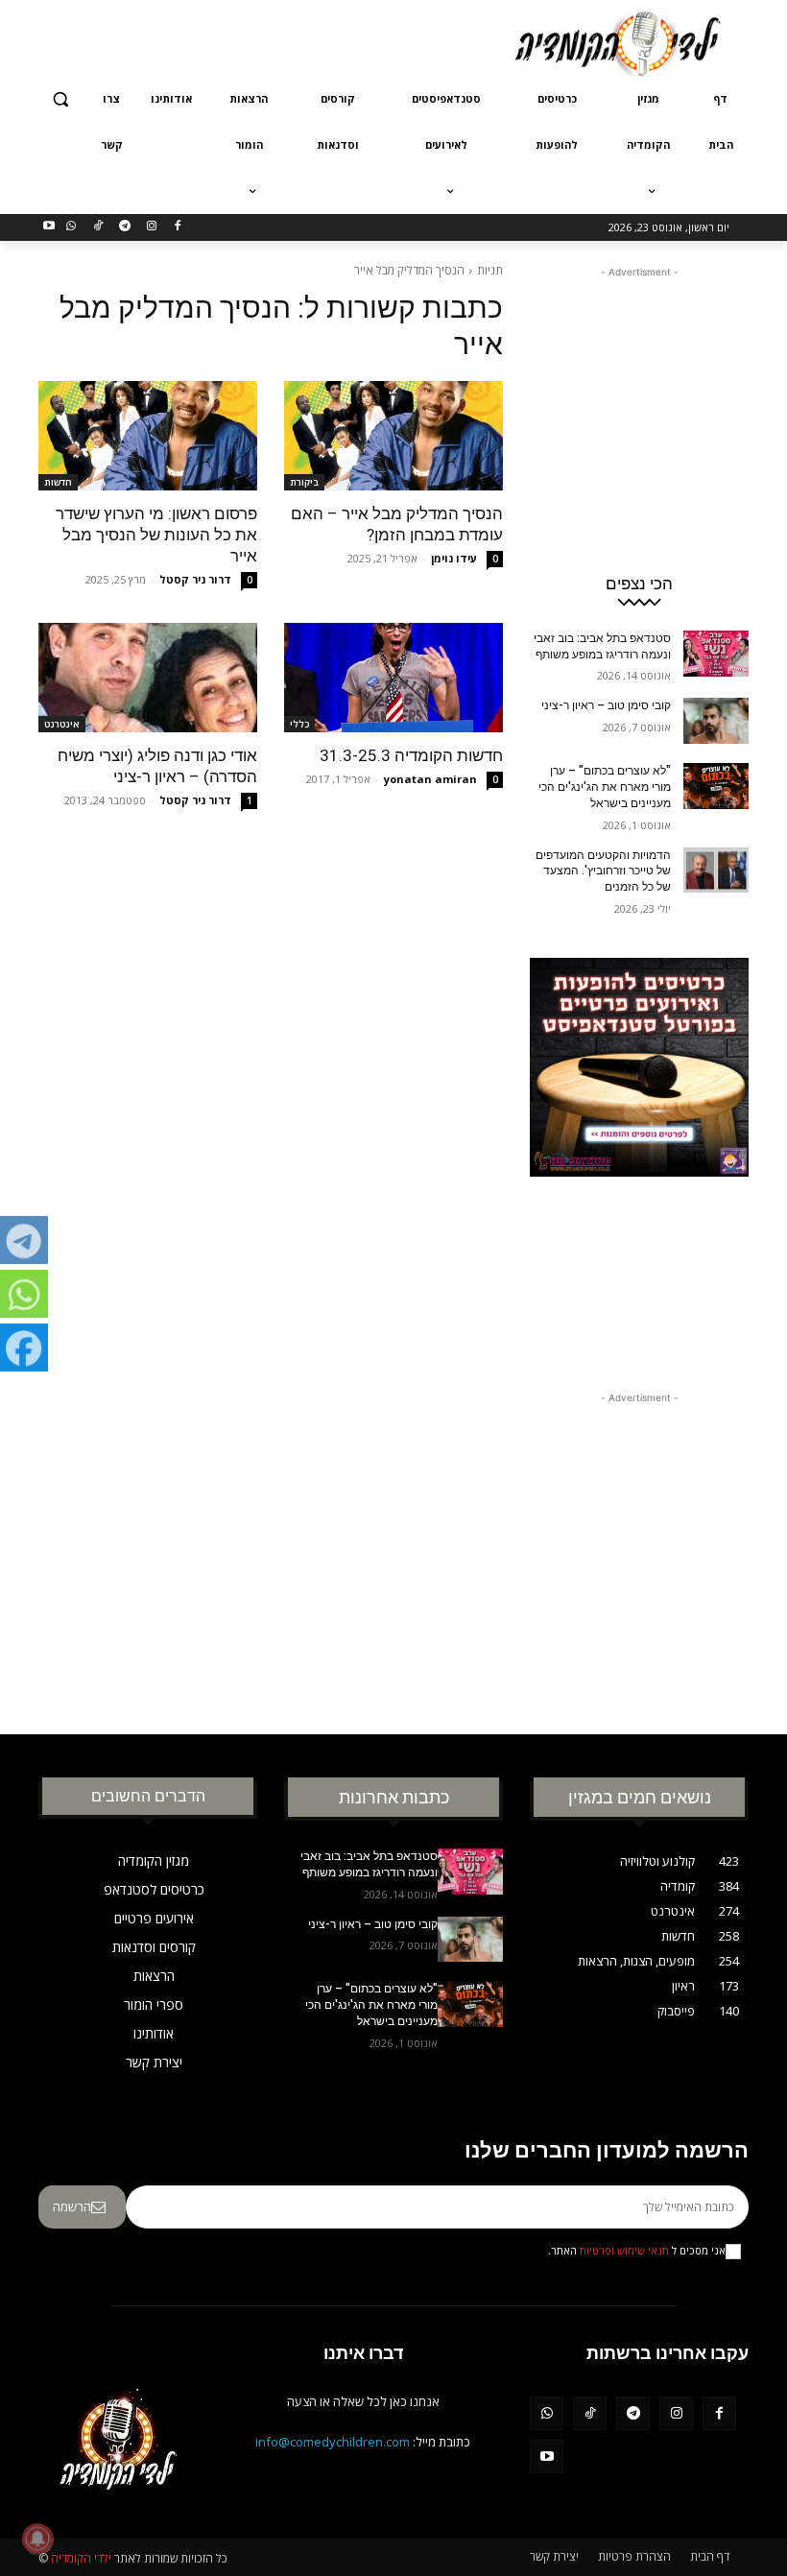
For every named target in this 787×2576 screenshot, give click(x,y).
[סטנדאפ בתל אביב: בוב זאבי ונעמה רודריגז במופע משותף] (716, 654)
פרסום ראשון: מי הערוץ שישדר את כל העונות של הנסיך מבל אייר (156, 535)
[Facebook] (178, 227)
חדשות (58, 482)
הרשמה (72, 2206)
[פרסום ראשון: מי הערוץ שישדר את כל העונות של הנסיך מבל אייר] (148, 436)
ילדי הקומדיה (81, 2558)
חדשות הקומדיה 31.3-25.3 (411, 755)
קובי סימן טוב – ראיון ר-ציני (606, 705)
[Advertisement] (263, 41)
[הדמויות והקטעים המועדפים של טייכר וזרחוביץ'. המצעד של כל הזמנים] (716, 871)
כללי (299, 724)
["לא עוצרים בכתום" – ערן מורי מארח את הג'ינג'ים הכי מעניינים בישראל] (716, 786)
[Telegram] (124, 227)
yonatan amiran (430, 779)
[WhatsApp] (72, 227)
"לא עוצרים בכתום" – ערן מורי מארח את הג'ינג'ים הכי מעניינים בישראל (605, 787)
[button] (61, 99)
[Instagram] (151, 227)
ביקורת (304, 482)
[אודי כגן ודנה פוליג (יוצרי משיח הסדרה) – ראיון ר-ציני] (148, 678)
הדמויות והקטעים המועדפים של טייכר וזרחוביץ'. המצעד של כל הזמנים (603, 871)
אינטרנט (62, 724)
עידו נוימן (454, 558)
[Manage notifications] (37, 2539)
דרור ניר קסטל (195, 579)
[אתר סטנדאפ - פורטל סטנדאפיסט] (639, 1150)
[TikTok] (98, 227)
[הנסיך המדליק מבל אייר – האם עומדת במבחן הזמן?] (393, 436)
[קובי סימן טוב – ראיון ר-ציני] (716, 721)
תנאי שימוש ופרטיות (624, 2251)
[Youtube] (49, 227)
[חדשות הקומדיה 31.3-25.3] (393, 678)
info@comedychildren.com (333, 2442)
